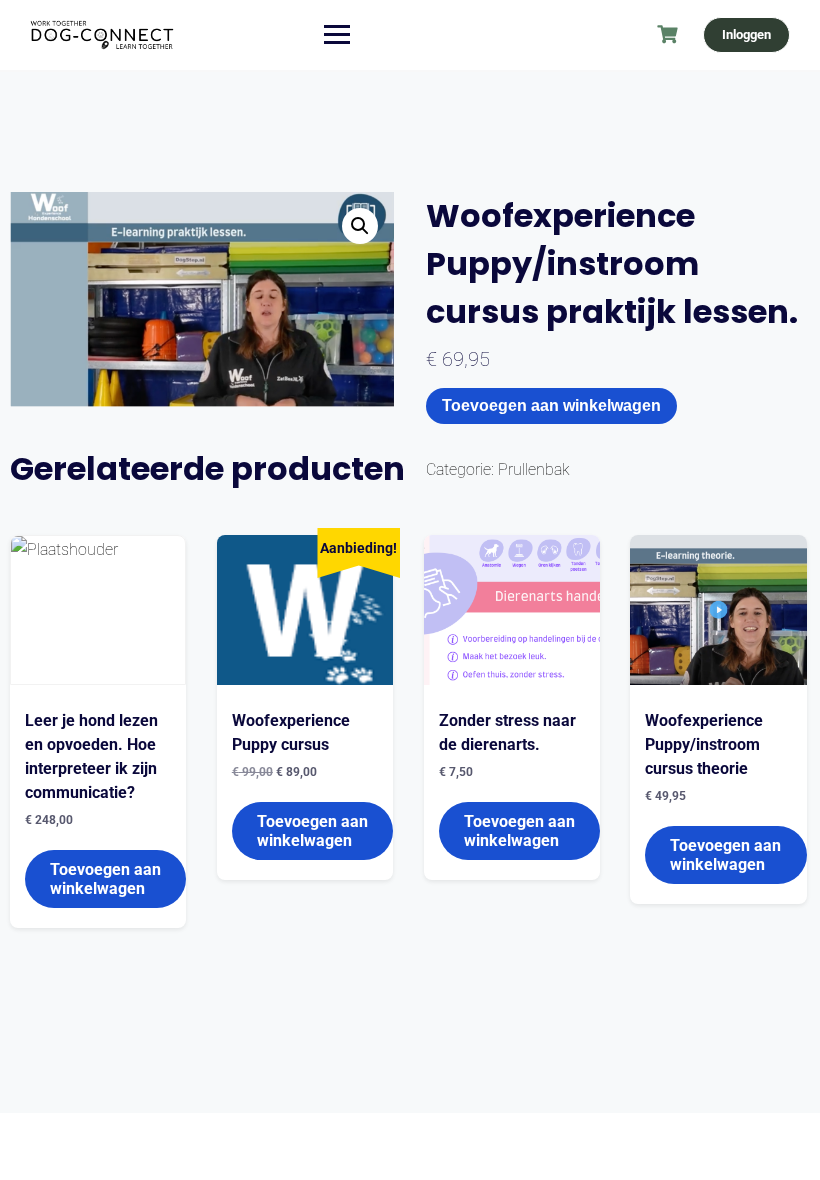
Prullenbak (534, 469)
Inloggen (746, 34)
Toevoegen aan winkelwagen (551, 405)
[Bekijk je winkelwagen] (670, 34)
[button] (360, 226)
